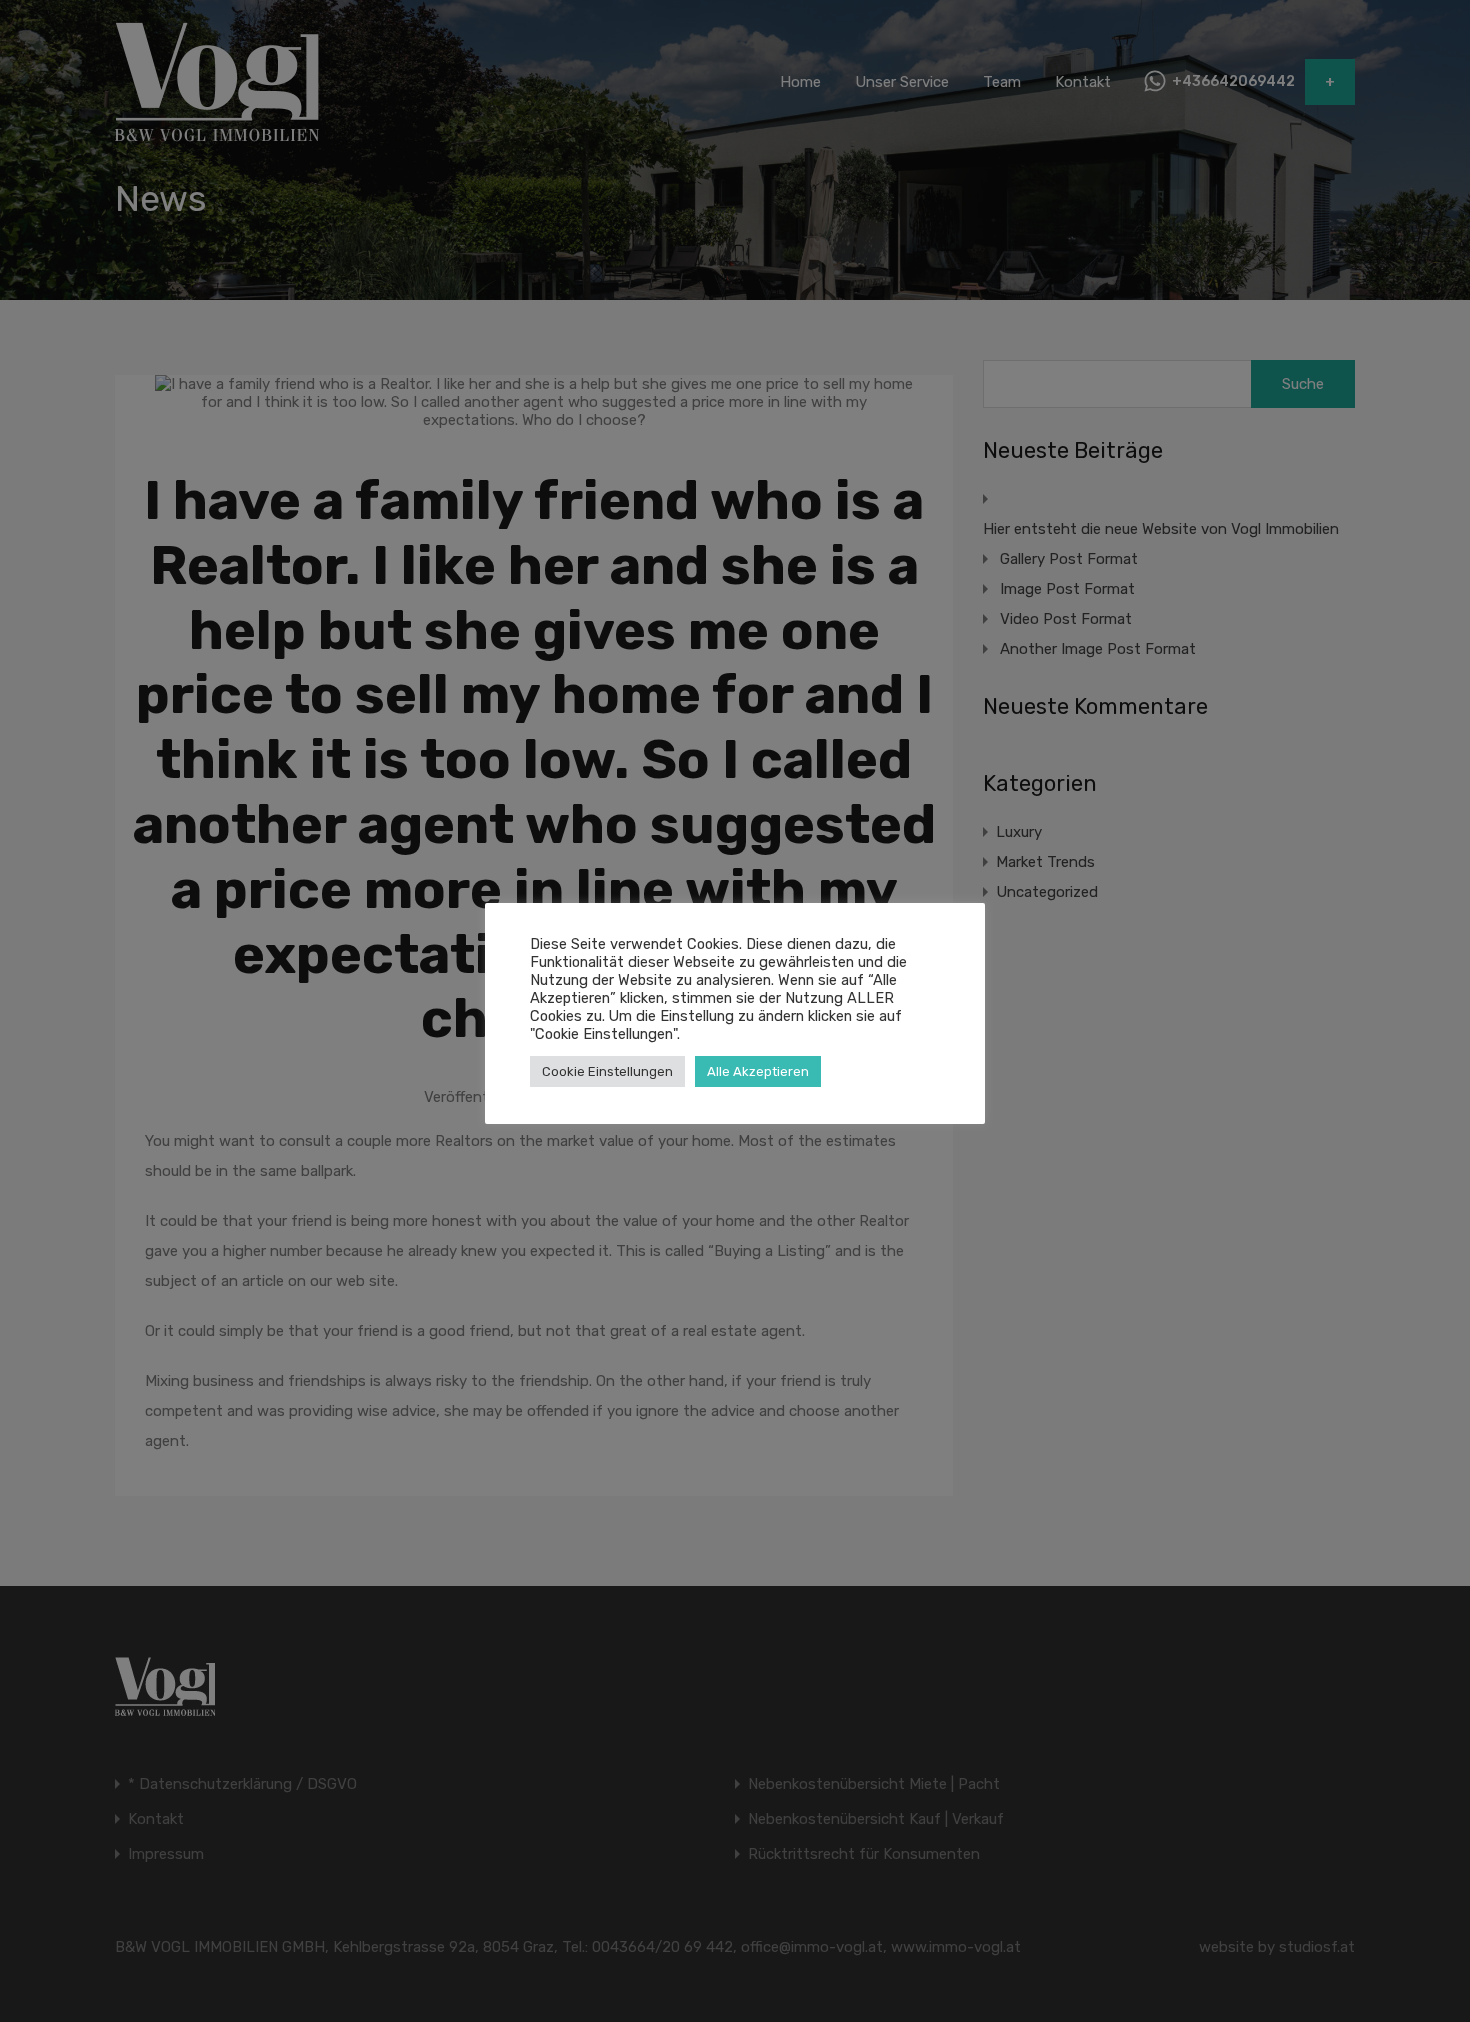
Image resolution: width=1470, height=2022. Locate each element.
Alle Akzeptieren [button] (758, 1071)
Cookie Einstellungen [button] (607, 1071)
